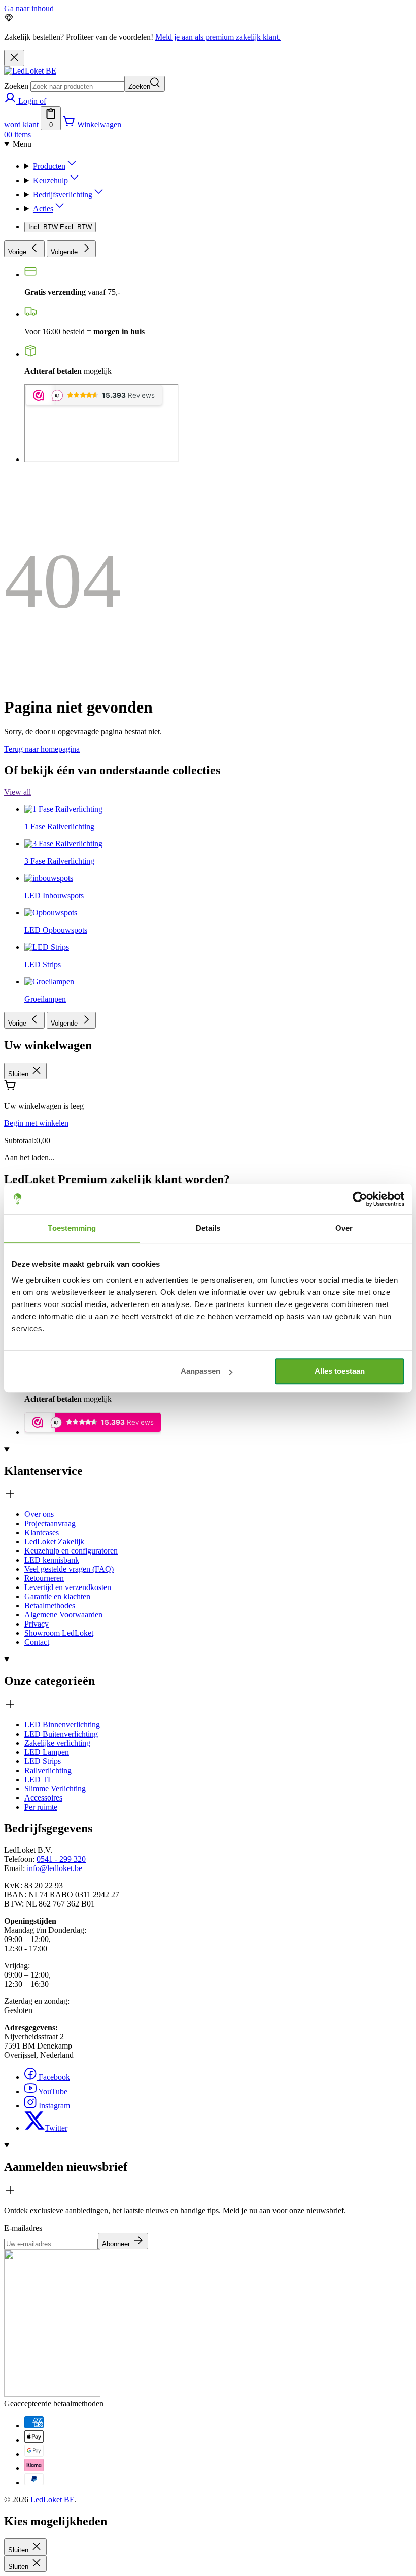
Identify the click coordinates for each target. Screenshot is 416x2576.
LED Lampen (47, 1752)
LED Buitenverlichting (61, 1734)
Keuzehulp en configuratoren (71, 1551)
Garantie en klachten (57, 1596)
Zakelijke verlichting (57, 1743)
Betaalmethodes (50, 1605)
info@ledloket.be (55, 1868)
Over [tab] (344, 1228)
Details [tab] (208, 1228)
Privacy (37, 1624)
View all (18, 792)
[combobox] (77, 86)
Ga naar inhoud (29, 8)
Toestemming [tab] (72, 1228)
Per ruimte (41, 1807)
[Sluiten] (14, 58)
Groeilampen (45, 999)
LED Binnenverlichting (62, 1725)
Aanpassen (200, 1371)
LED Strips (43, 1761)
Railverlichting (48, 1770)
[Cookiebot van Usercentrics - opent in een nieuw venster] (360, 1199)
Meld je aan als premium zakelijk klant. (218, 37)
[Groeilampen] (49, 788)
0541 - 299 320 (61, 1859)
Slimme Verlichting (55, 1789)
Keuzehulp (50, 180)
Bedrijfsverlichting (63, 195)
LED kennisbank (52, 1560)
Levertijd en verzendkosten (68, 1587)
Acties (43, 209)
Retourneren (44, 1578)
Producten (49, 166)
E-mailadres (23, 2228)
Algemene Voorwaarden (63, 1615)
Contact (37, 1642)
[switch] (60, 227)
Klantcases (42, 1532)
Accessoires (43, 1798)
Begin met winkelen (36, 1123)
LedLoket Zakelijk (54, 1542)
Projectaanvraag (50, 1523)
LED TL (39, 1779)
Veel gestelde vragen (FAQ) (69, 1569)
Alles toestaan (340, 1371)
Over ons (39, 1514)
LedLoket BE (53, 2500)
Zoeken (16, 86)
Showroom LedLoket (59, 1633)
